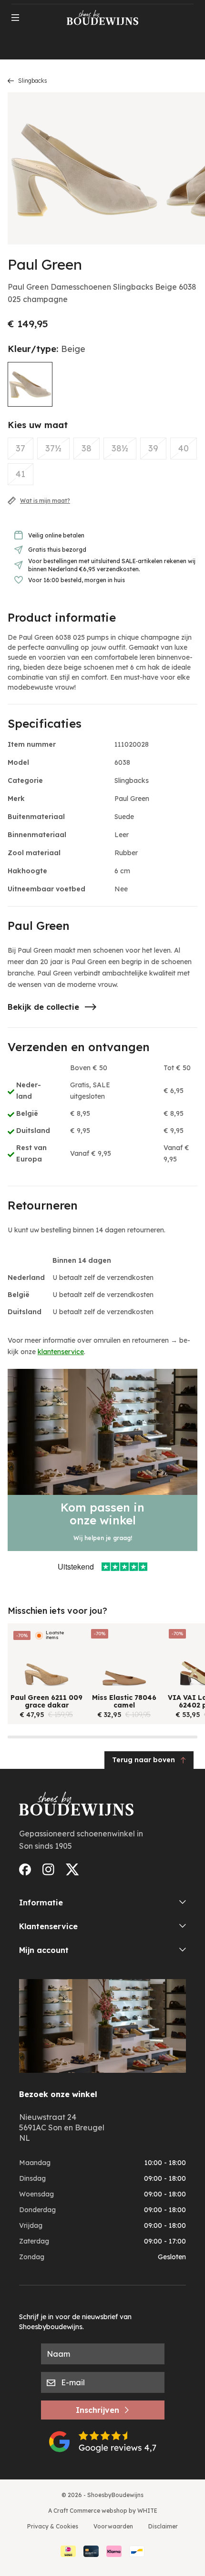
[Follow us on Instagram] (48, 1869)
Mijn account (44, 1950)
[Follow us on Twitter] (72, 1869)
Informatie (41, 1903)
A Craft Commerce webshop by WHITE (103, 2511)
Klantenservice (48, 1926)
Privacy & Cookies (53, 2526)
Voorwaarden (113, 2526)
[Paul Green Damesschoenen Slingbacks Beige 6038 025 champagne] (30, 384)
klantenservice (61, 1352)
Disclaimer (163, 2526)
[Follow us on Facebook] (25, 1869)
